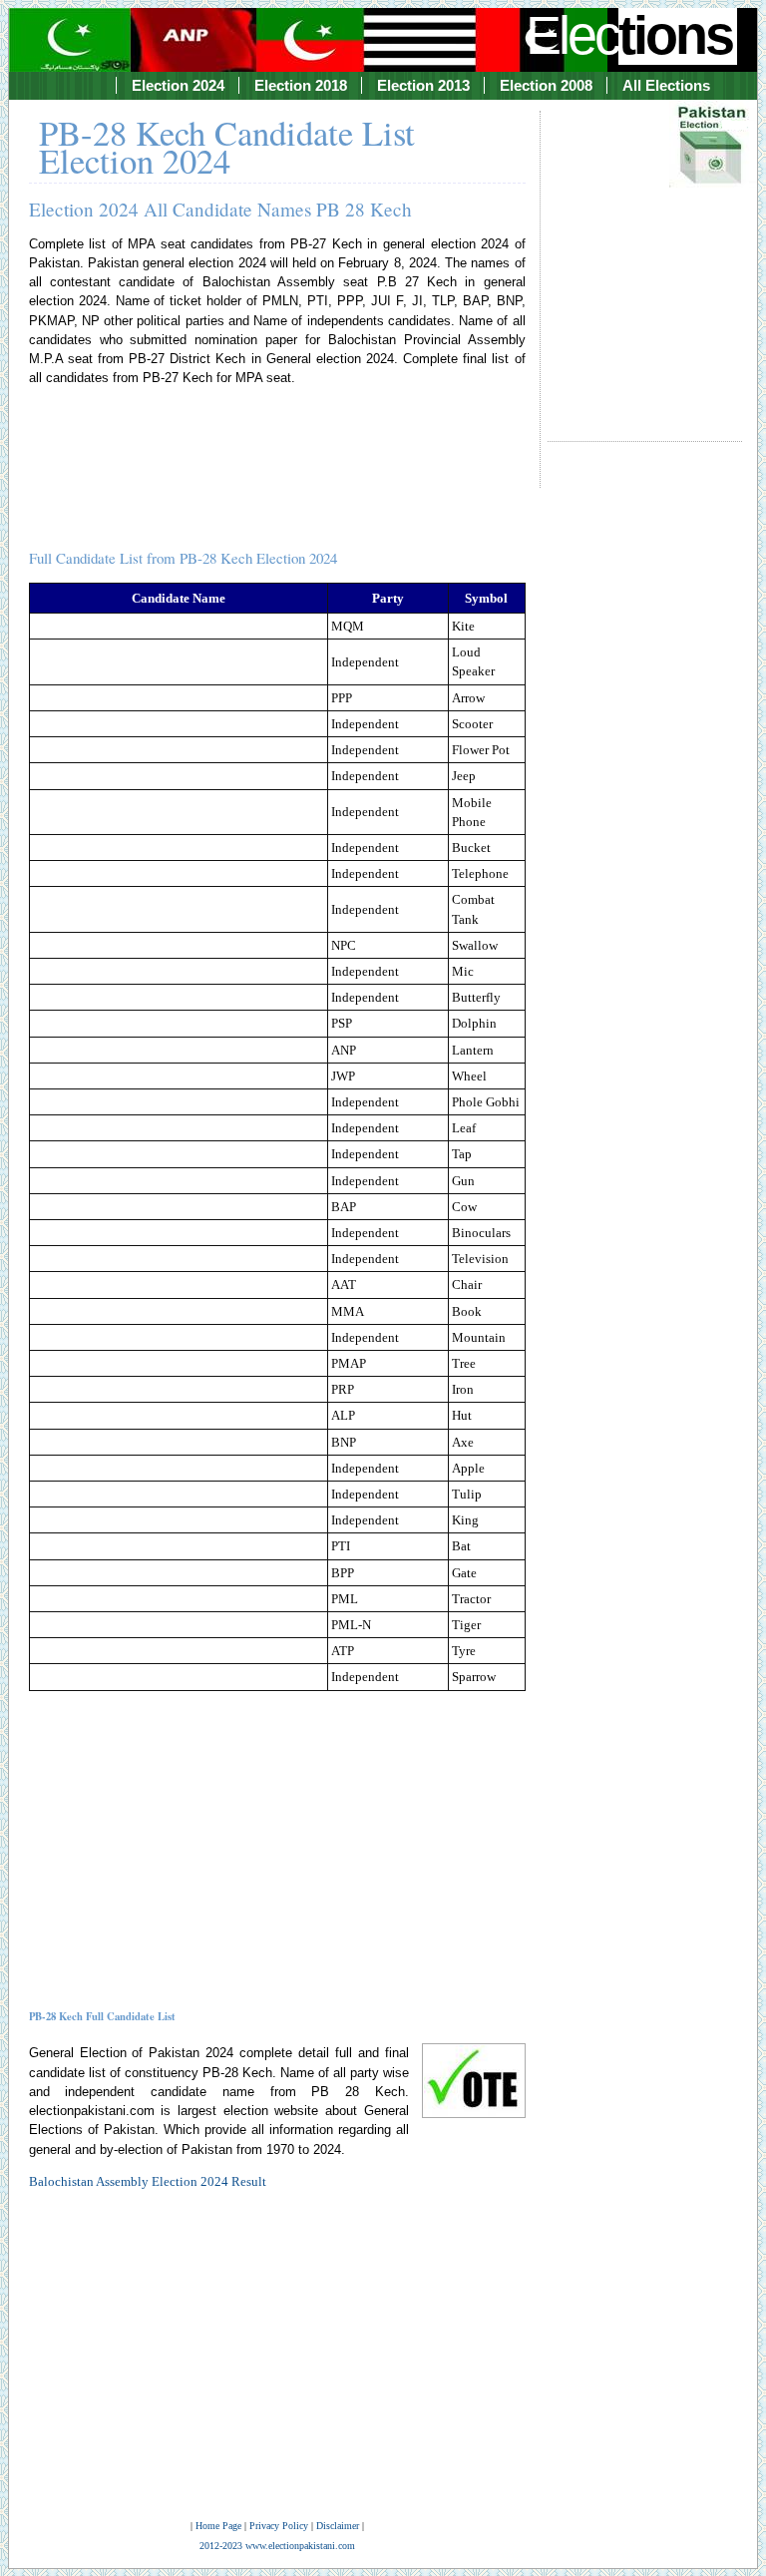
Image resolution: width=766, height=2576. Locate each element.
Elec (629, 35)
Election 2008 (546, 85)
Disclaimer (338, 2526)
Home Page (218, 2526)
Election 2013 (423, 85)
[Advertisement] (645, 257)
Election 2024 (178, 85)
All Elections (666, 85)
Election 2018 (301, 85)
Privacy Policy (279, 2526)
